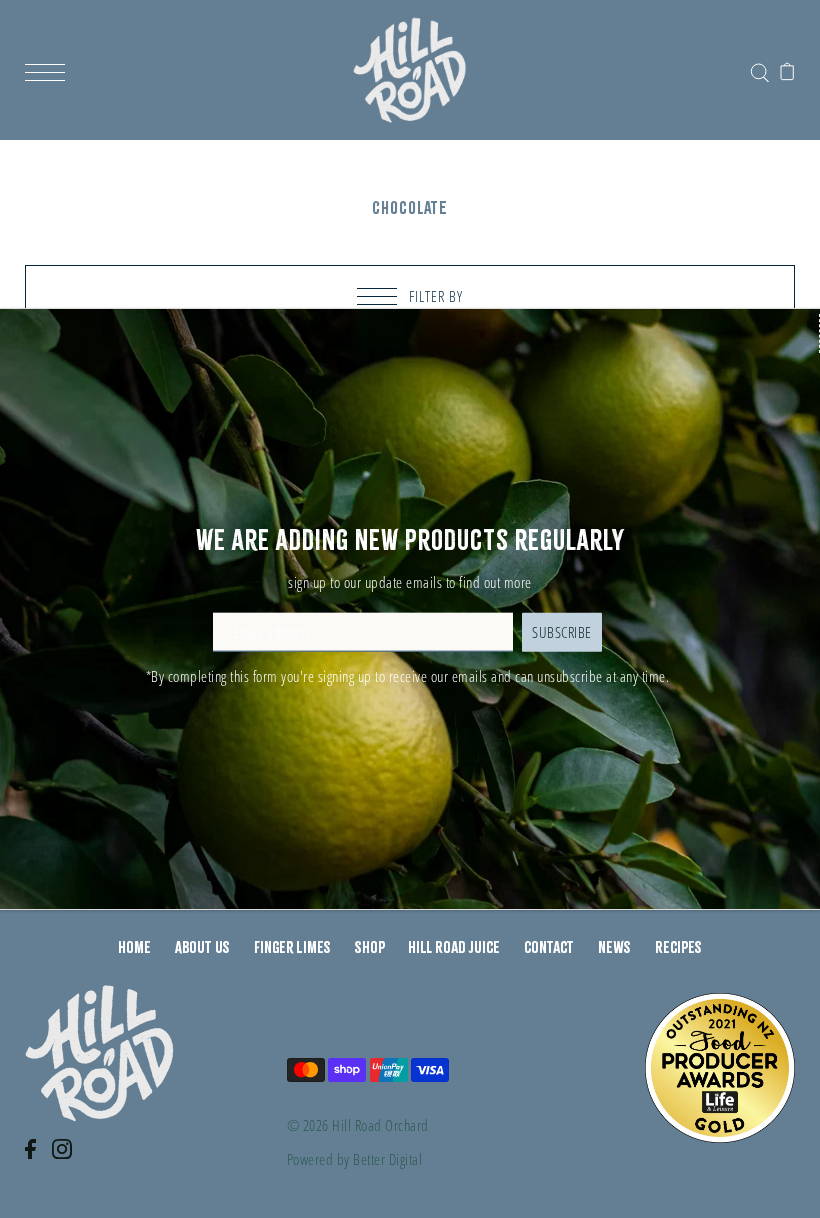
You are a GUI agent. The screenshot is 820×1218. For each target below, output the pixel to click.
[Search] (759, 68)
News (614, 947)
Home (134, 947)
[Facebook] (37, 1159)
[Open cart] (787, 70)
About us (202, 947)
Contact (549, 947)
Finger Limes (292, 947)
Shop (370, 947)
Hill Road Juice (454, 947)
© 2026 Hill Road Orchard (358, 1125)
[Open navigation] (50, 70)
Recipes (678, 947)
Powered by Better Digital (355, 1159)
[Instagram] (68, 1159)
